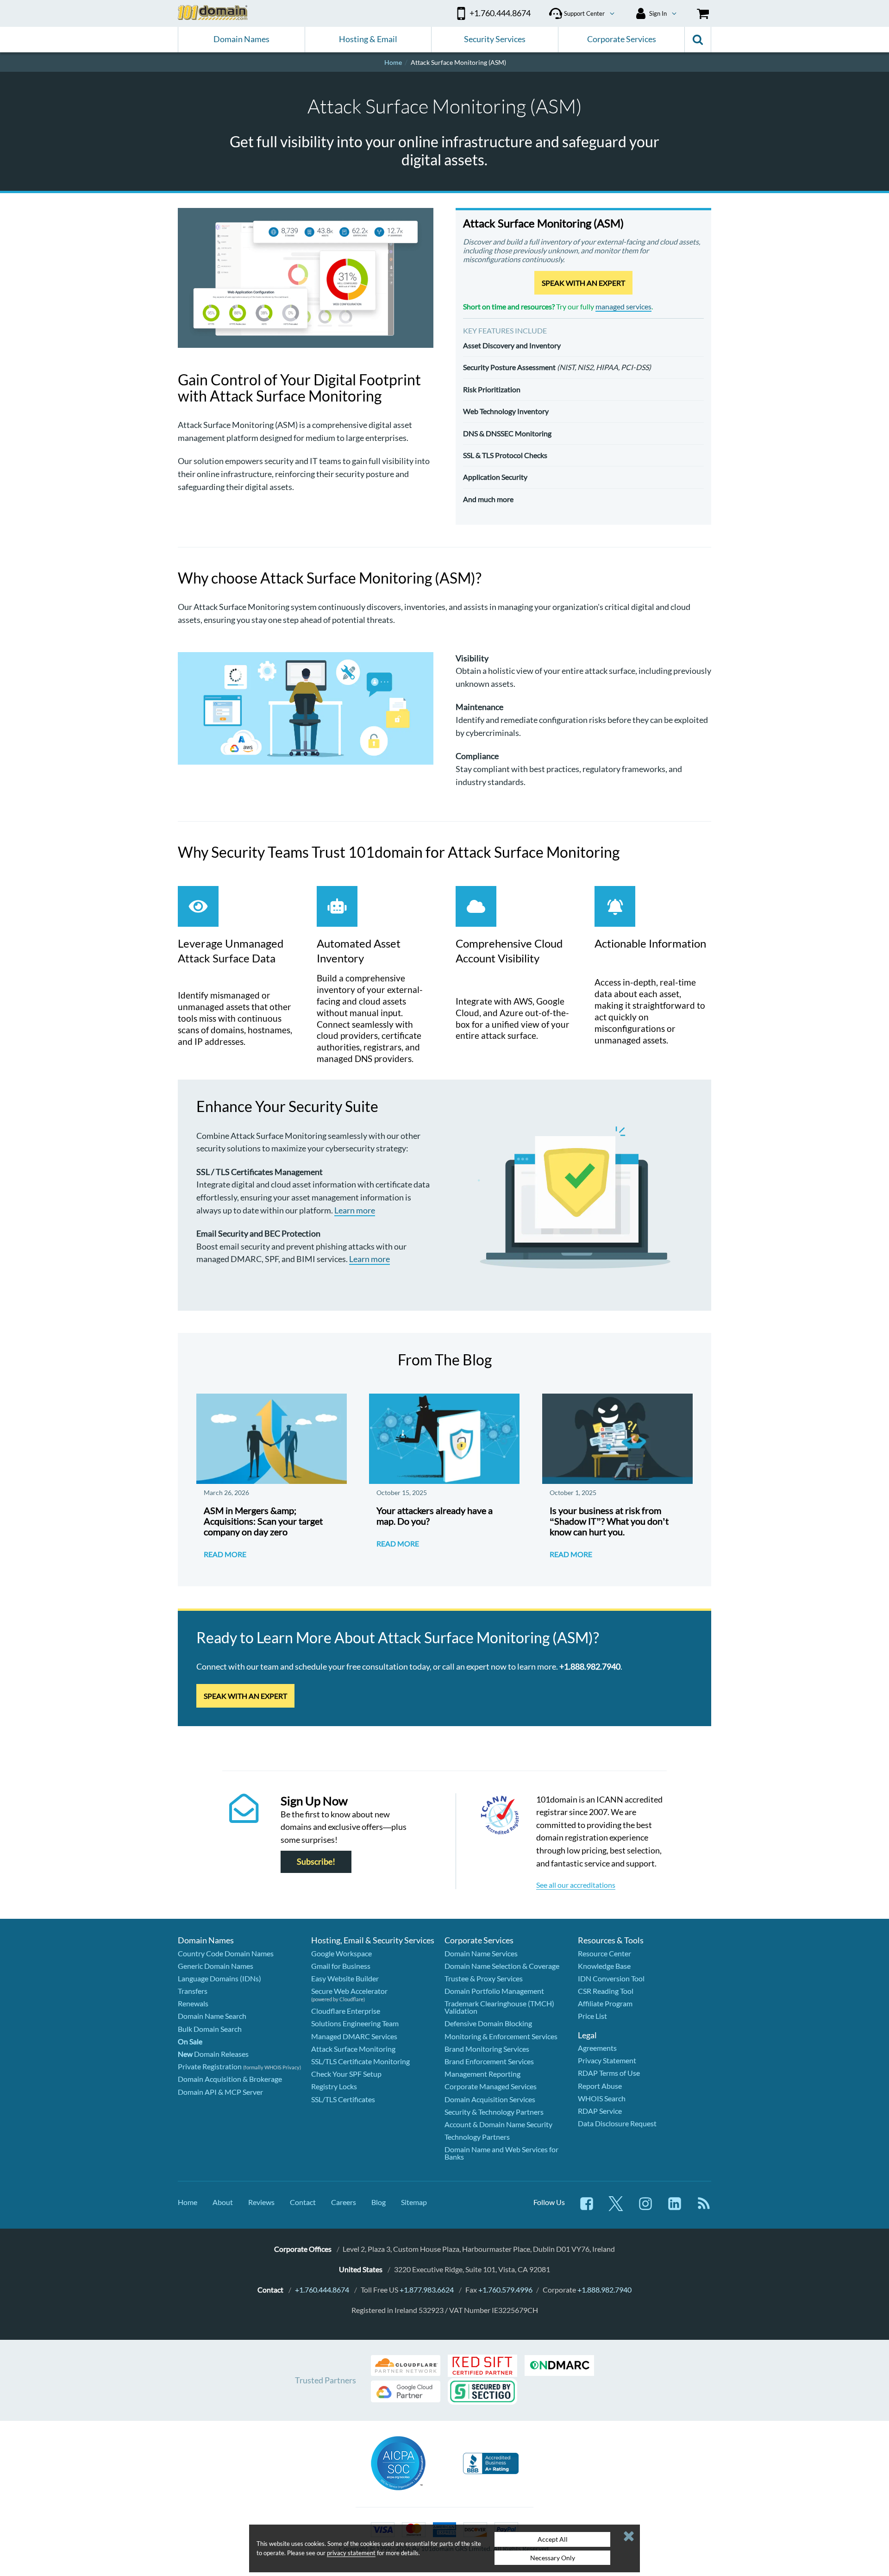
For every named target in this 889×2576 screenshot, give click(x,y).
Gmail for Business (341, 1966)
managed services (623, 306)
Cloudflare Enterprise (346, 2011)
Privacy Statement (607, 2060)
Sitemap (414, 2202)
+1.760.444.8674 (322, 2290)
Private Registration (210, 2066)
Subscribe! (316, 1862)
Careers (344, 2202)
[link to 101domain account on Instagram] (645, 2208)
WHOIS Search (602, 2098)
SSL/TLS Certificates (343, 2099)
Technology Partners (477, 2137)
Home (188, 2202)
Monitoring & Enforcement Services (501, 2036)
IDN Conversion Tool (611, 1978)
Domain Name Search (212, 2016)
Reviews (261, 2202)
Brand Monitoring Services (487, 2049)
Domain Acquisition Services (490, 2099)
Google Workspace (341, 1953)
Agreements (597, 2048)
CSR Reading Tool (606, 1991)
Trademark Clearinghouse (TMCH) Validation (499, 2007)
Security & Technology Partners (494, 2112)
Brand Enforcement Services (489, 2061)
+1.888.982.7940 (604, 2290)
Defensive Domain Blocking (488, 2023)
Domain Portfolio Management (494, 1991)
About (223, 2202)
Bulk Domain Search (210, 2029)
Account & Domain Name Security (498, 2124)
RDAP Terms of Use (609, 2073)
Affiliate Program (605, 2003)
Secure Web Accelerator (349, 1991)
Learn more (355, 1210)
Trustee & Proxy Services (484, 1978)
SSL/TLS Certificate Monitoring (360, 2061)
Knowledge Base (604, 1966)
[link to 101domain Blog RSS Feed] (704, 2208)
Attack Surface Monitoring (353, 2049)
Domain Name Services (481, 1953)
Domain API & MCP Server (220, 2092)
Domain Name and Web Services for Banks (501, 2153)
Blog (379, 2202)
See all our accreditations (576, 1885)
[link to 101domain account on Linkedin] (675, 2208)
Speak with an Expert (583, 283)
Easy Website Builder (345, 1978)
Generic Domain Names (216, 1966)
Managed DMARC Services (354, 2036)
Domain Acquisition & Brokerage (230, 2079)
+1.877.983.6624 (427, 2290)
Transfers (193, 1991)
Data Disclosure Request (617, 2123)
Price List (592, 2016)
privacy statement (351, 2553)
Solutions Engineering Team (355, 2023)
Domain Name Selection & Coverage (502, 1966)
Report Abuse (600, 2086)
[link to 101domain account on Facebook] (587, 2208)
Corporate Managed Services (491, 2086)
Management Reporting (482, 2074)
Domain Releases (213, 2054)
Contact (303, 2202)
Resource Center (604, 1953)
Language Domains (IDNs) (219, 1978)
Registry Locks (334, 2086)
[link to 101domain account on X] (616, 2208)
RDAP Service (600, 2111)
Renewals (193, 2003)
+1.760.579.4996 (505, 2290)
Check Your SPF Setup (346, 2074)
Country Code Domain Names (226, 1953)
